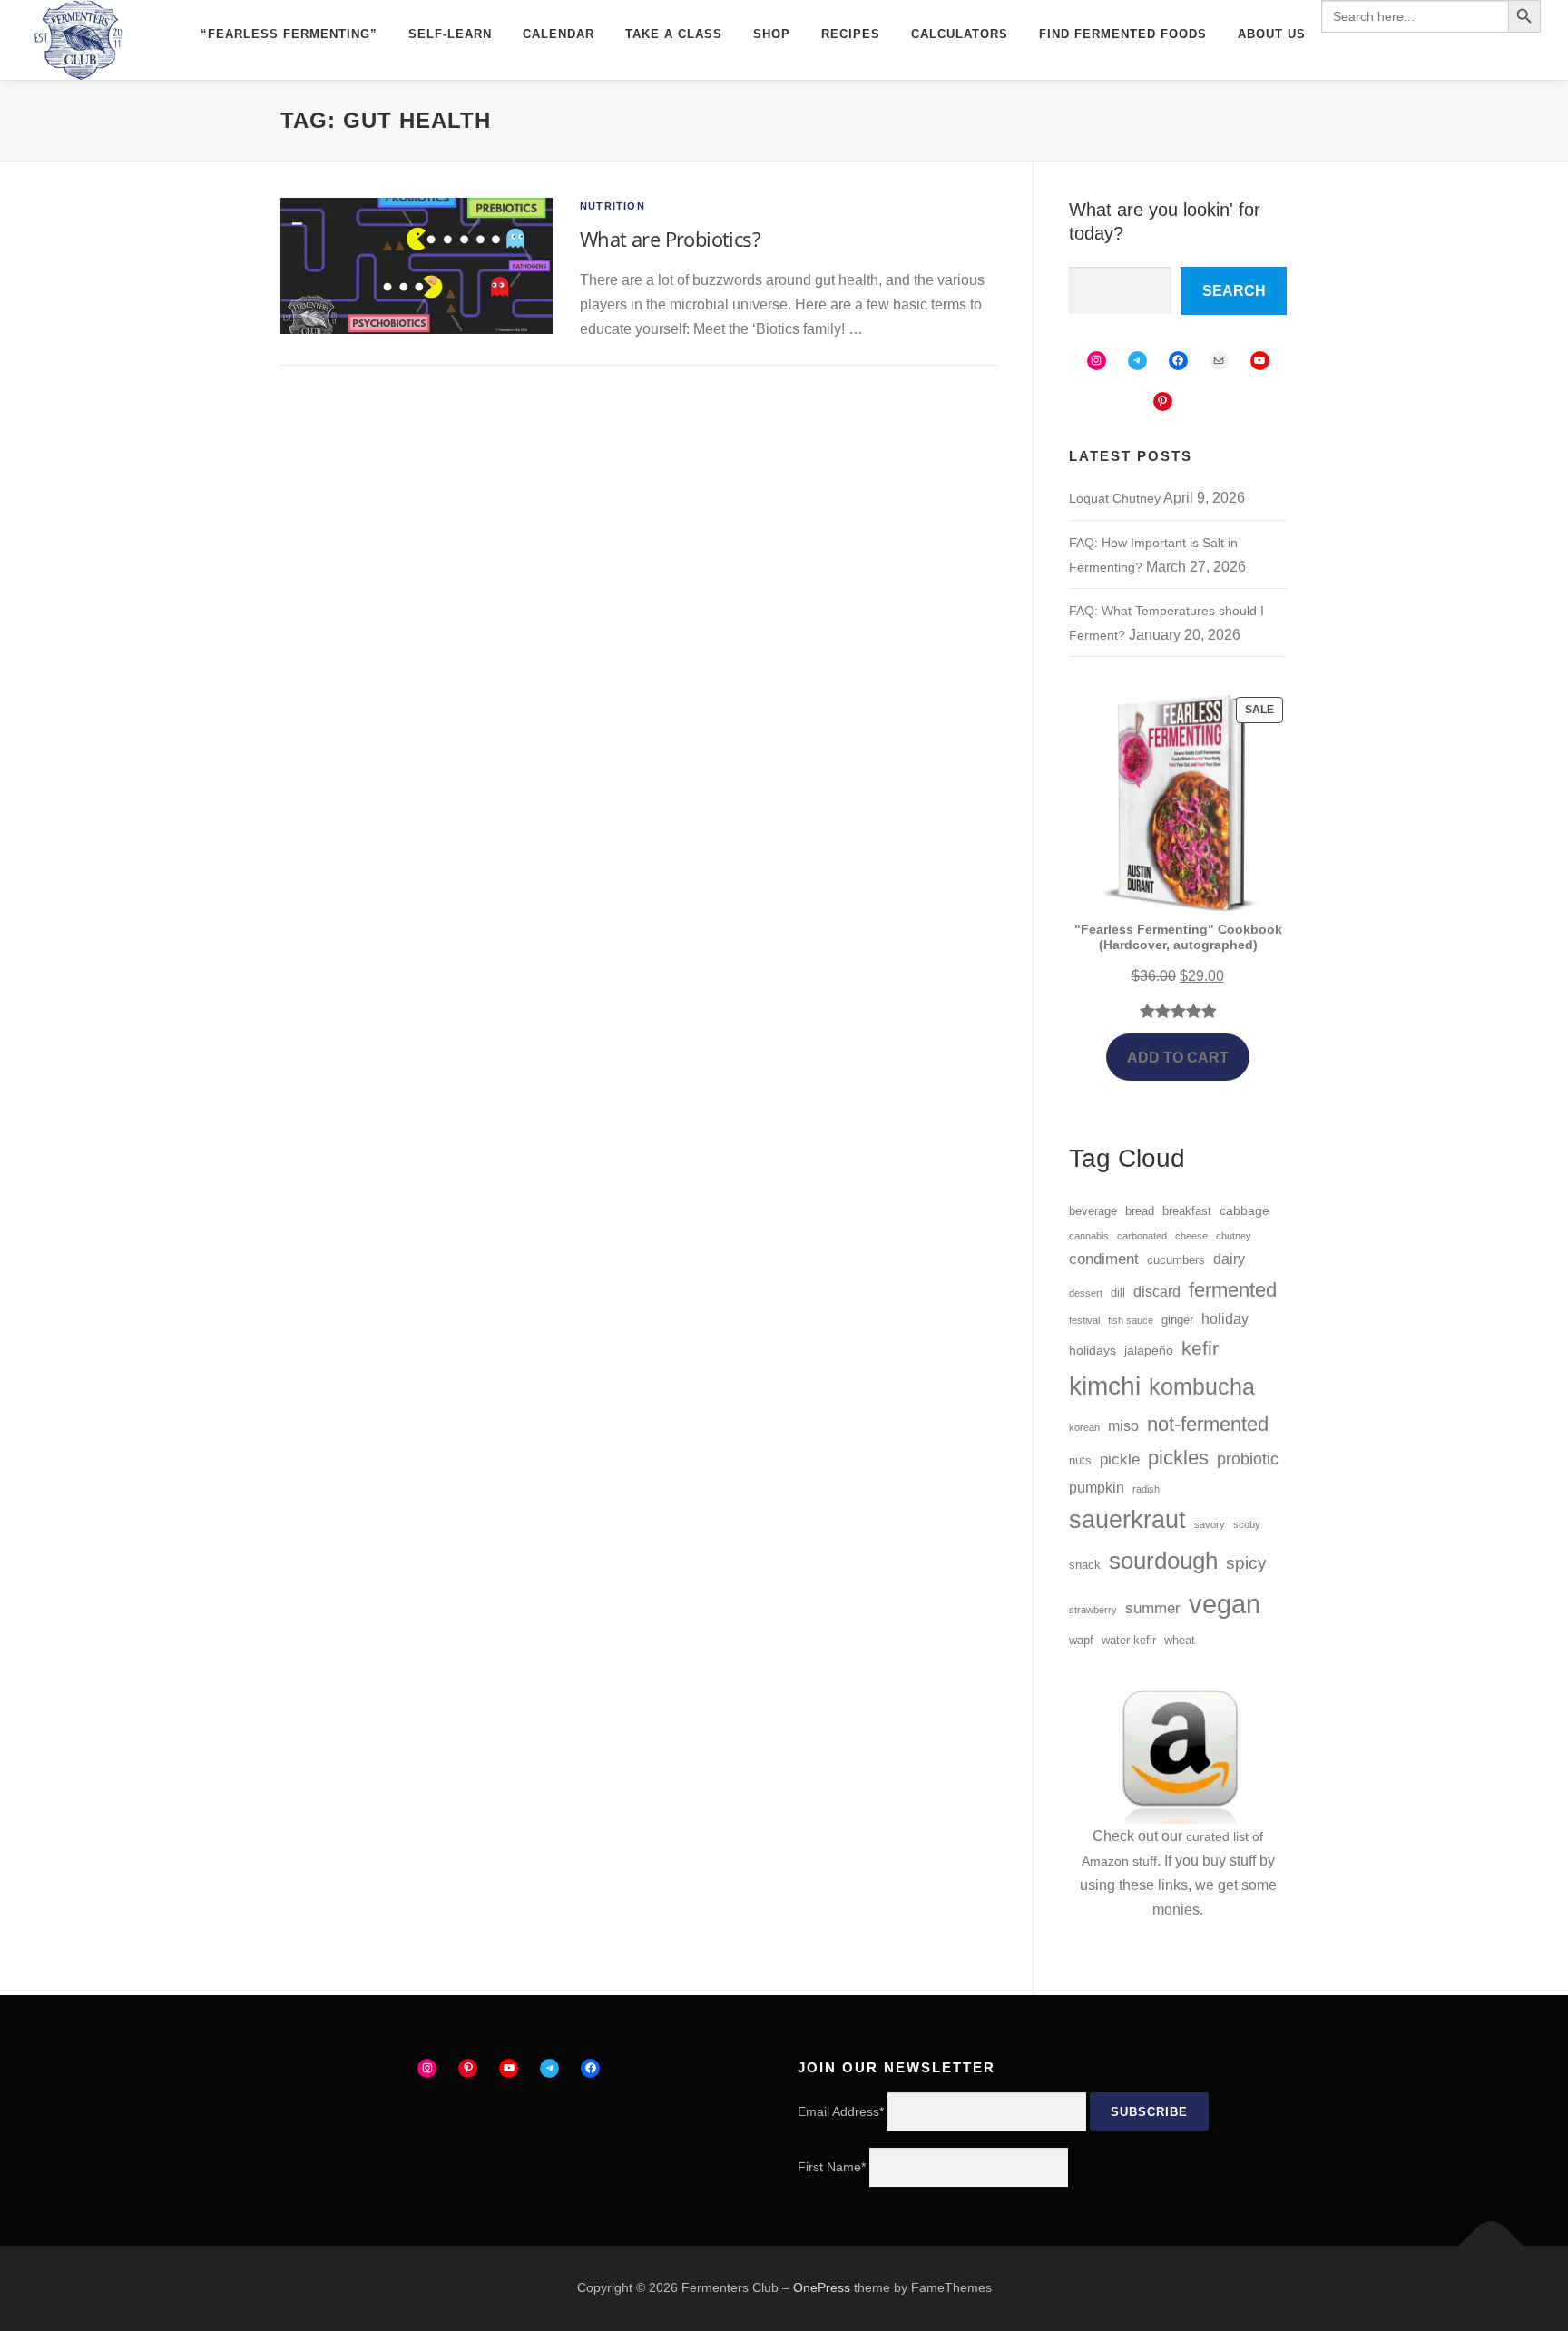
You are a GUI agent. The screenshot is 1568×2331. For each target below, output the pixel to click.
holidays (1093, 1350)
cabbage (1245, 1210)
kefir (1200, 1348)
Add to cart (1178, 1058)
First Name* (832, 2167)
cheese (1191, 1236)
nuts (1080, 1461)
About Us (1272, 34)
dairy (1229, 1259)
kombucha (1202, 1387)
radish (1146, 1489)
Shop (772, 34)
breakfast (1187, 1211)
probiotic (1248, 1459)
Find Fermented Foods (1123, 34)
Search (1234, 291)
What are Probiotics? (670, 239)
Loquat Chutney (1115, 498)
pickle (1120, 1459)
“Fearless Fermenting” (289, 34)
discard (1157, 1292)
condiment (1104, 1259)
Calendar (559, 34)
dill (1118, 1293)
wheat (1180, 1641)
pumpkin (1097, 1488)
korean (1084, 1427)
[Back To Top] (1491, 2246)
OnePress (822, 2287)
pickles (1178, 1458)
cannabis (1089, 1236)
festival (1084, 1320)
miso (1123, 1426)
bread (1140, 1211)
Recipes (851, 34)
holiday (1225, 1319)
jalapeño (1149, 1350)
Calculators (960, 34)
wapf (1081, 1641)
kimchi (1105, 1386)
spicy (1246, 1563)
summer (1153, 1608)
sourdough (1163, 1561)
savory (1210, 1524)
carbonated (1142, 1236)
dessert (1086, 1293)
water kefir (1129, 1641)
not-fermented (1208, 1424)
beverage (1093, 1211)
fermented (1233, 1290)
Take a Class (674, 34)
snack (1085, 1565)
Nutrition (612, 206)
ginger (1177, 1320)
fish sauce (1131, 1320)
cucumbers (1176, 1260)
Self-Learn (450, 34)
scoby (1247, 1524)
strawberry (1093, 1610)
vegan (1225, 1604)
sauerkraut (1127, 1520)
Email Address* (841, 2111)
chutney (1234, 1236)
